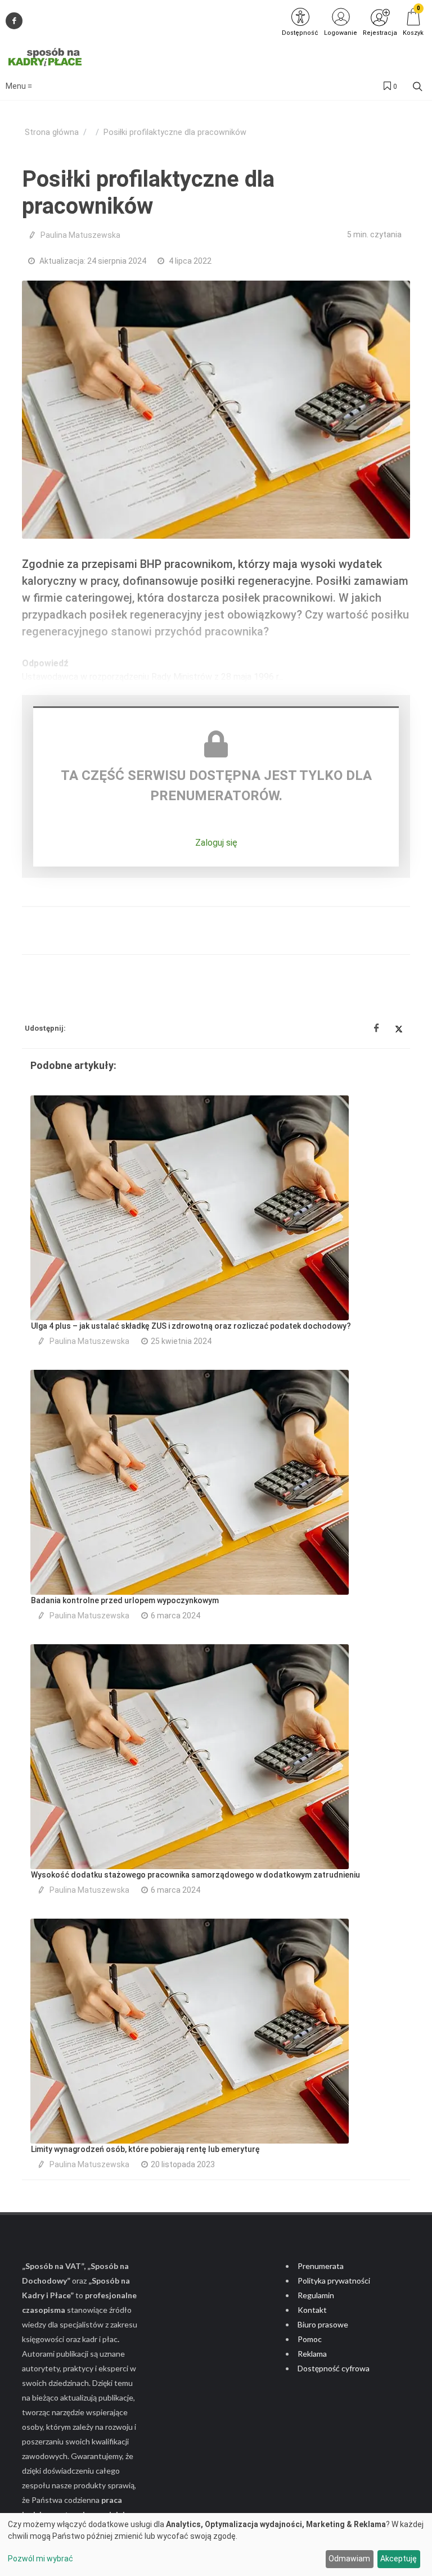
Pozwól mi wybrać (40, 2559)
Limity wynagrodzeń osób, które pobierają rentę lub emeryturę (145, 2149)
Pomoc (310, 2339)
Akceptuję (399, 2559)
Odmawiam (349, 2559)
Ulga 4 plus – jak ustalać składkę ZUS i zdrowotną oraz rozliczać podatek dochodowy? (191, 1326)
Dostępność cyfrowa (334, 2368)
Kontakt (312, 2310)
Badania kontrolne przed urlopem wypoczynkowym (125, 1600)
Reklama (312, 2354)
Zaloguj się (216, 843)
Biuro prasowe (323, 2324)
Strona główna (52, 132)
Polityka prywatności (334, 2280)
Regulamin (316, 2295)
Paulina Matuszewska (80, 235)
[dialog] (216, 2545)
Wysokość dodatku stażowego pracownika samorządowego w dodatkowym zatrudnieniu (195, 1875)
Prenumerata (321, 2266)
